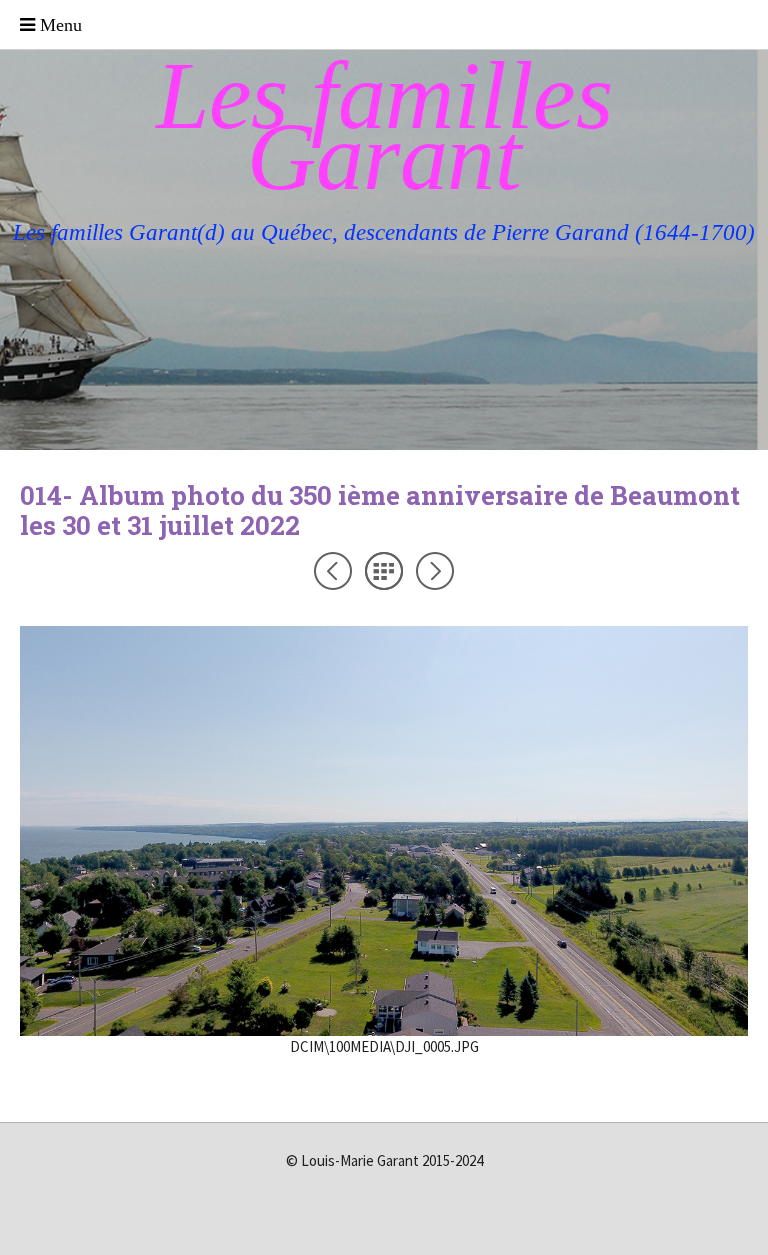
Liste (384, 571)
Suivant (435, 571)
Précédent (333, 571)
